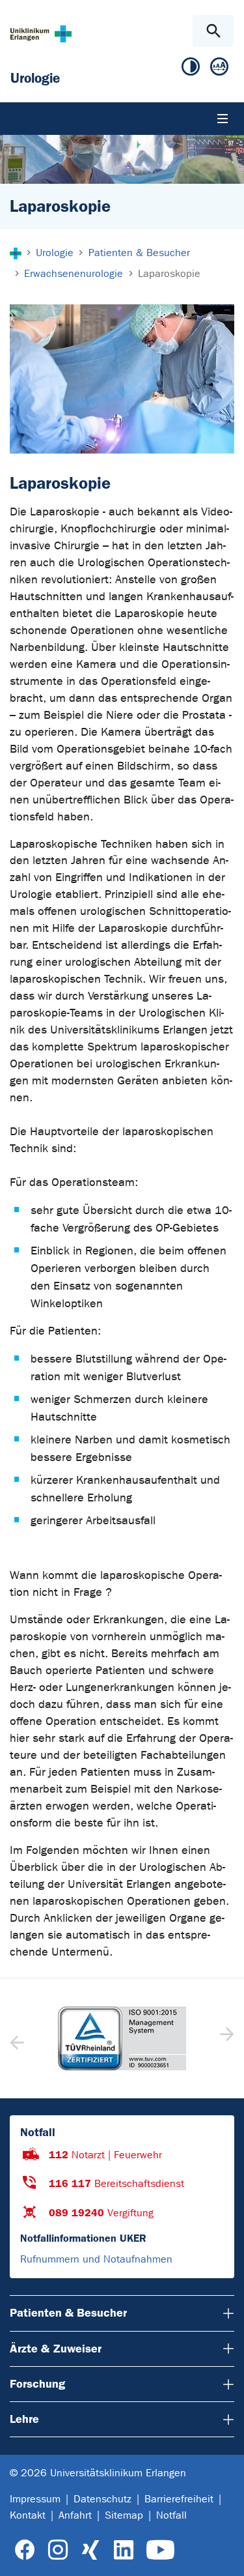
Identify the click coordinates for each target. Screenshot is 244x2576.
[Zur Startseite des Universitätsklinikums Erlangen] (41, 34)
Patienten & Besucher (68, 2313)
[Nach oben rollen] (224, 2554)
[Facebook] (25, 2550)
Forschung (37, 2384)
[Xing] (90, 2550)
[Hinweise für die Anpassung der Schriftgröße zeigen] (219, 69)
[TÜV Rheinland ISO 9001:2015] (122, 2038)
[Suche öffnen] (213, 31)
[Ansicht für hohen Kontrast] (191, 69)
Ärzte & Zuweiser (56, 2349)
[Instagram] (58, 2550)
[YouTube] (160, 2550)
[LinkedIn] (123, 2550)
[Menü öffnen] (223, 119)
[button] (225, 2038)
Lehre (24, 2419)
